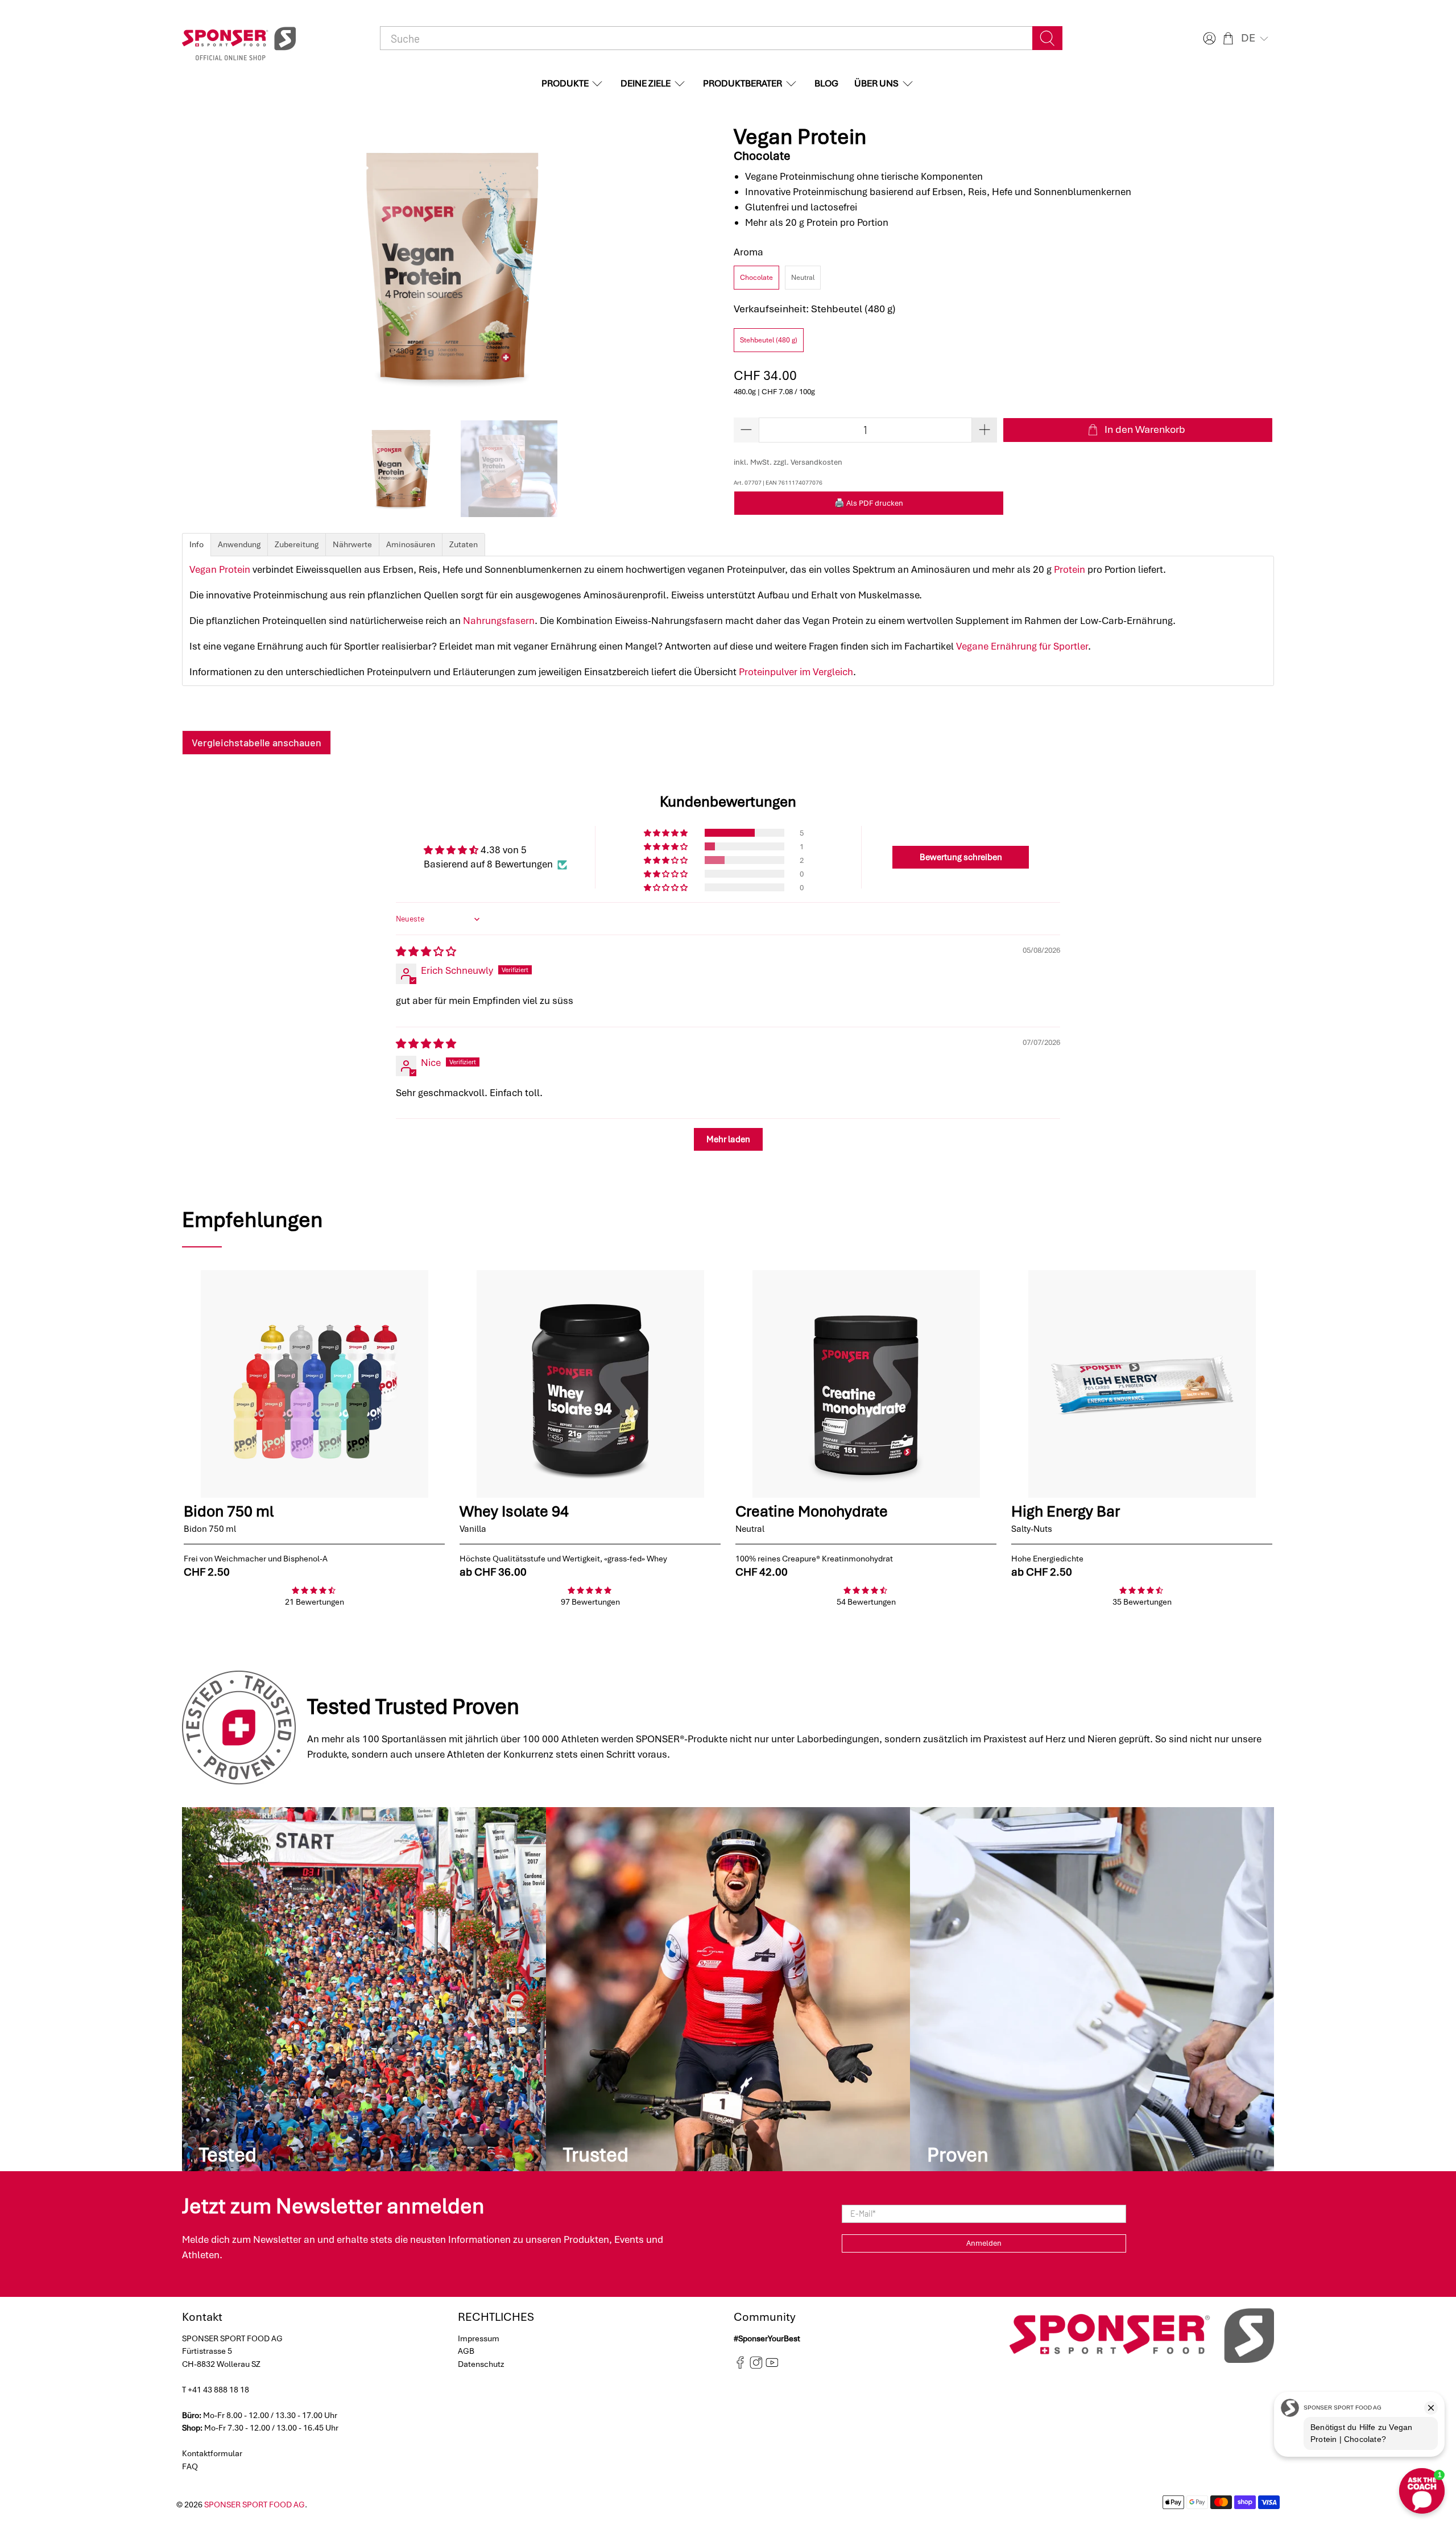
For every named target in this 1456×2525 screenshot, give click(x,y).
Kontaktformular (212, 2453)
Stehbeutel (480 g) (769, 340)
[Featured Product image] (314, 1384)
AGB (466, 2351)
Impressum (479, 2338)
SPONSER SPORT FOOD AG (255, 2505)
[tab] (197, 545)
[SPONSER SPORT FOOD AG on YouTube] (772, 2366)
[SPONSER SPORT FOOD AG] (239, 38)
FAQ (190, 2466)
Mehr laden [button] (728, 1139)
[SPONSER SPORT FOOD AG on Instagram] (756, 2366)
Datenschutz (481, 2364)
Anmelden (984, 2243)
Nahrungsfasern (499, 621)
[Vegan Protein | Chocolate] (452, 267)
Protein (1070, 569)
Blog (826, 83)
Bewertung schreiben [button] (961, 857)
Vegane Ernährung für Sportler (1022, 646)
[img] (426, 952)
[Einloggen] (1208, 38)
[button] (1256, 38)
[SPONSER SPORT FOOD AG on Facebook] (740, 2366)
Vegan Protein (220, 569)
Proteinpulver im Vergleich (796, 672)
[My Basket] (1228, 38)
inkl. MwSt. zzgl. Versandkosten (788, 462)
